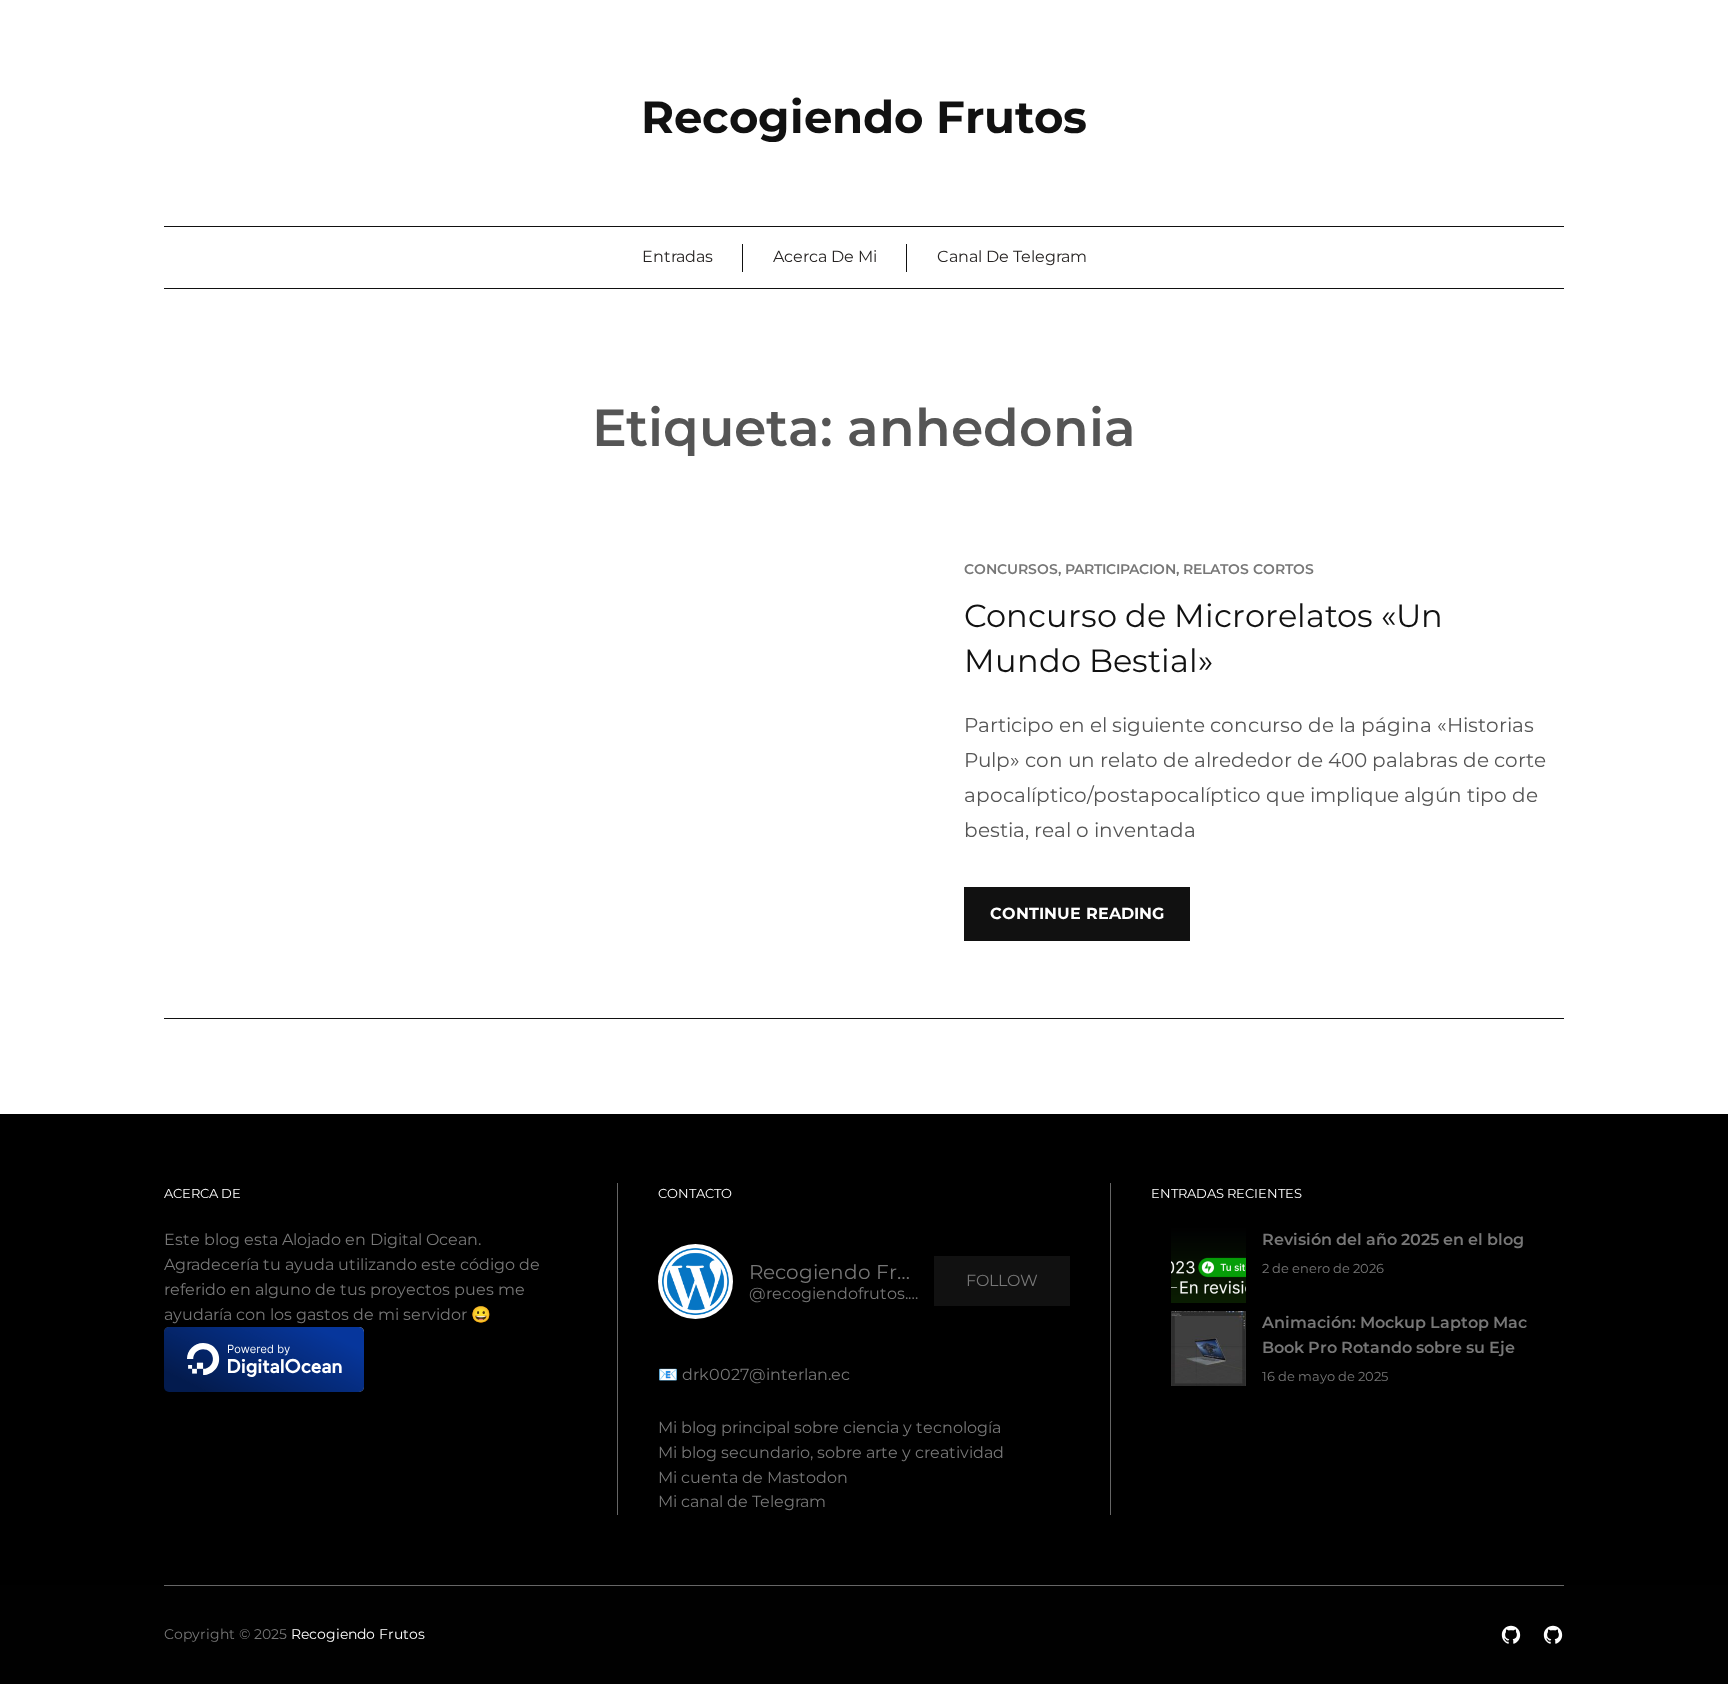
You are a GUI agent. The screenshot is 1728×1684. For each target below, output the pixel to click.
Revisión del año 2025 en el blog (1393, 1239)
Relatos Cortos (1248, 569)
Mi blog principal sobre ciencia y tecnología (829, 1427)
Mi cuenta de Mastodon (753, 1477)
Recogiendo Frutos (864, 117)
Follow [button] (1002, 1280)
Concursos (1011, 569)
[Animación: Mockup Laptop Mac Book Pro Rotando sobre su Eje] (1208, 1352)
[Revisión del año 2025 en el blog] (1208, 1269)
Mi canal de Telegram (742, 1501)
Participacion (1120, 569)
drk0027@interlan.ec (764, 1374)
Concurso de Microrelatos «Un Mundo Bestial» (1203, 638)
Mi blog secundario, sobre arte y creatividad (831, 1452)
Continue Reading (1077, 913)
